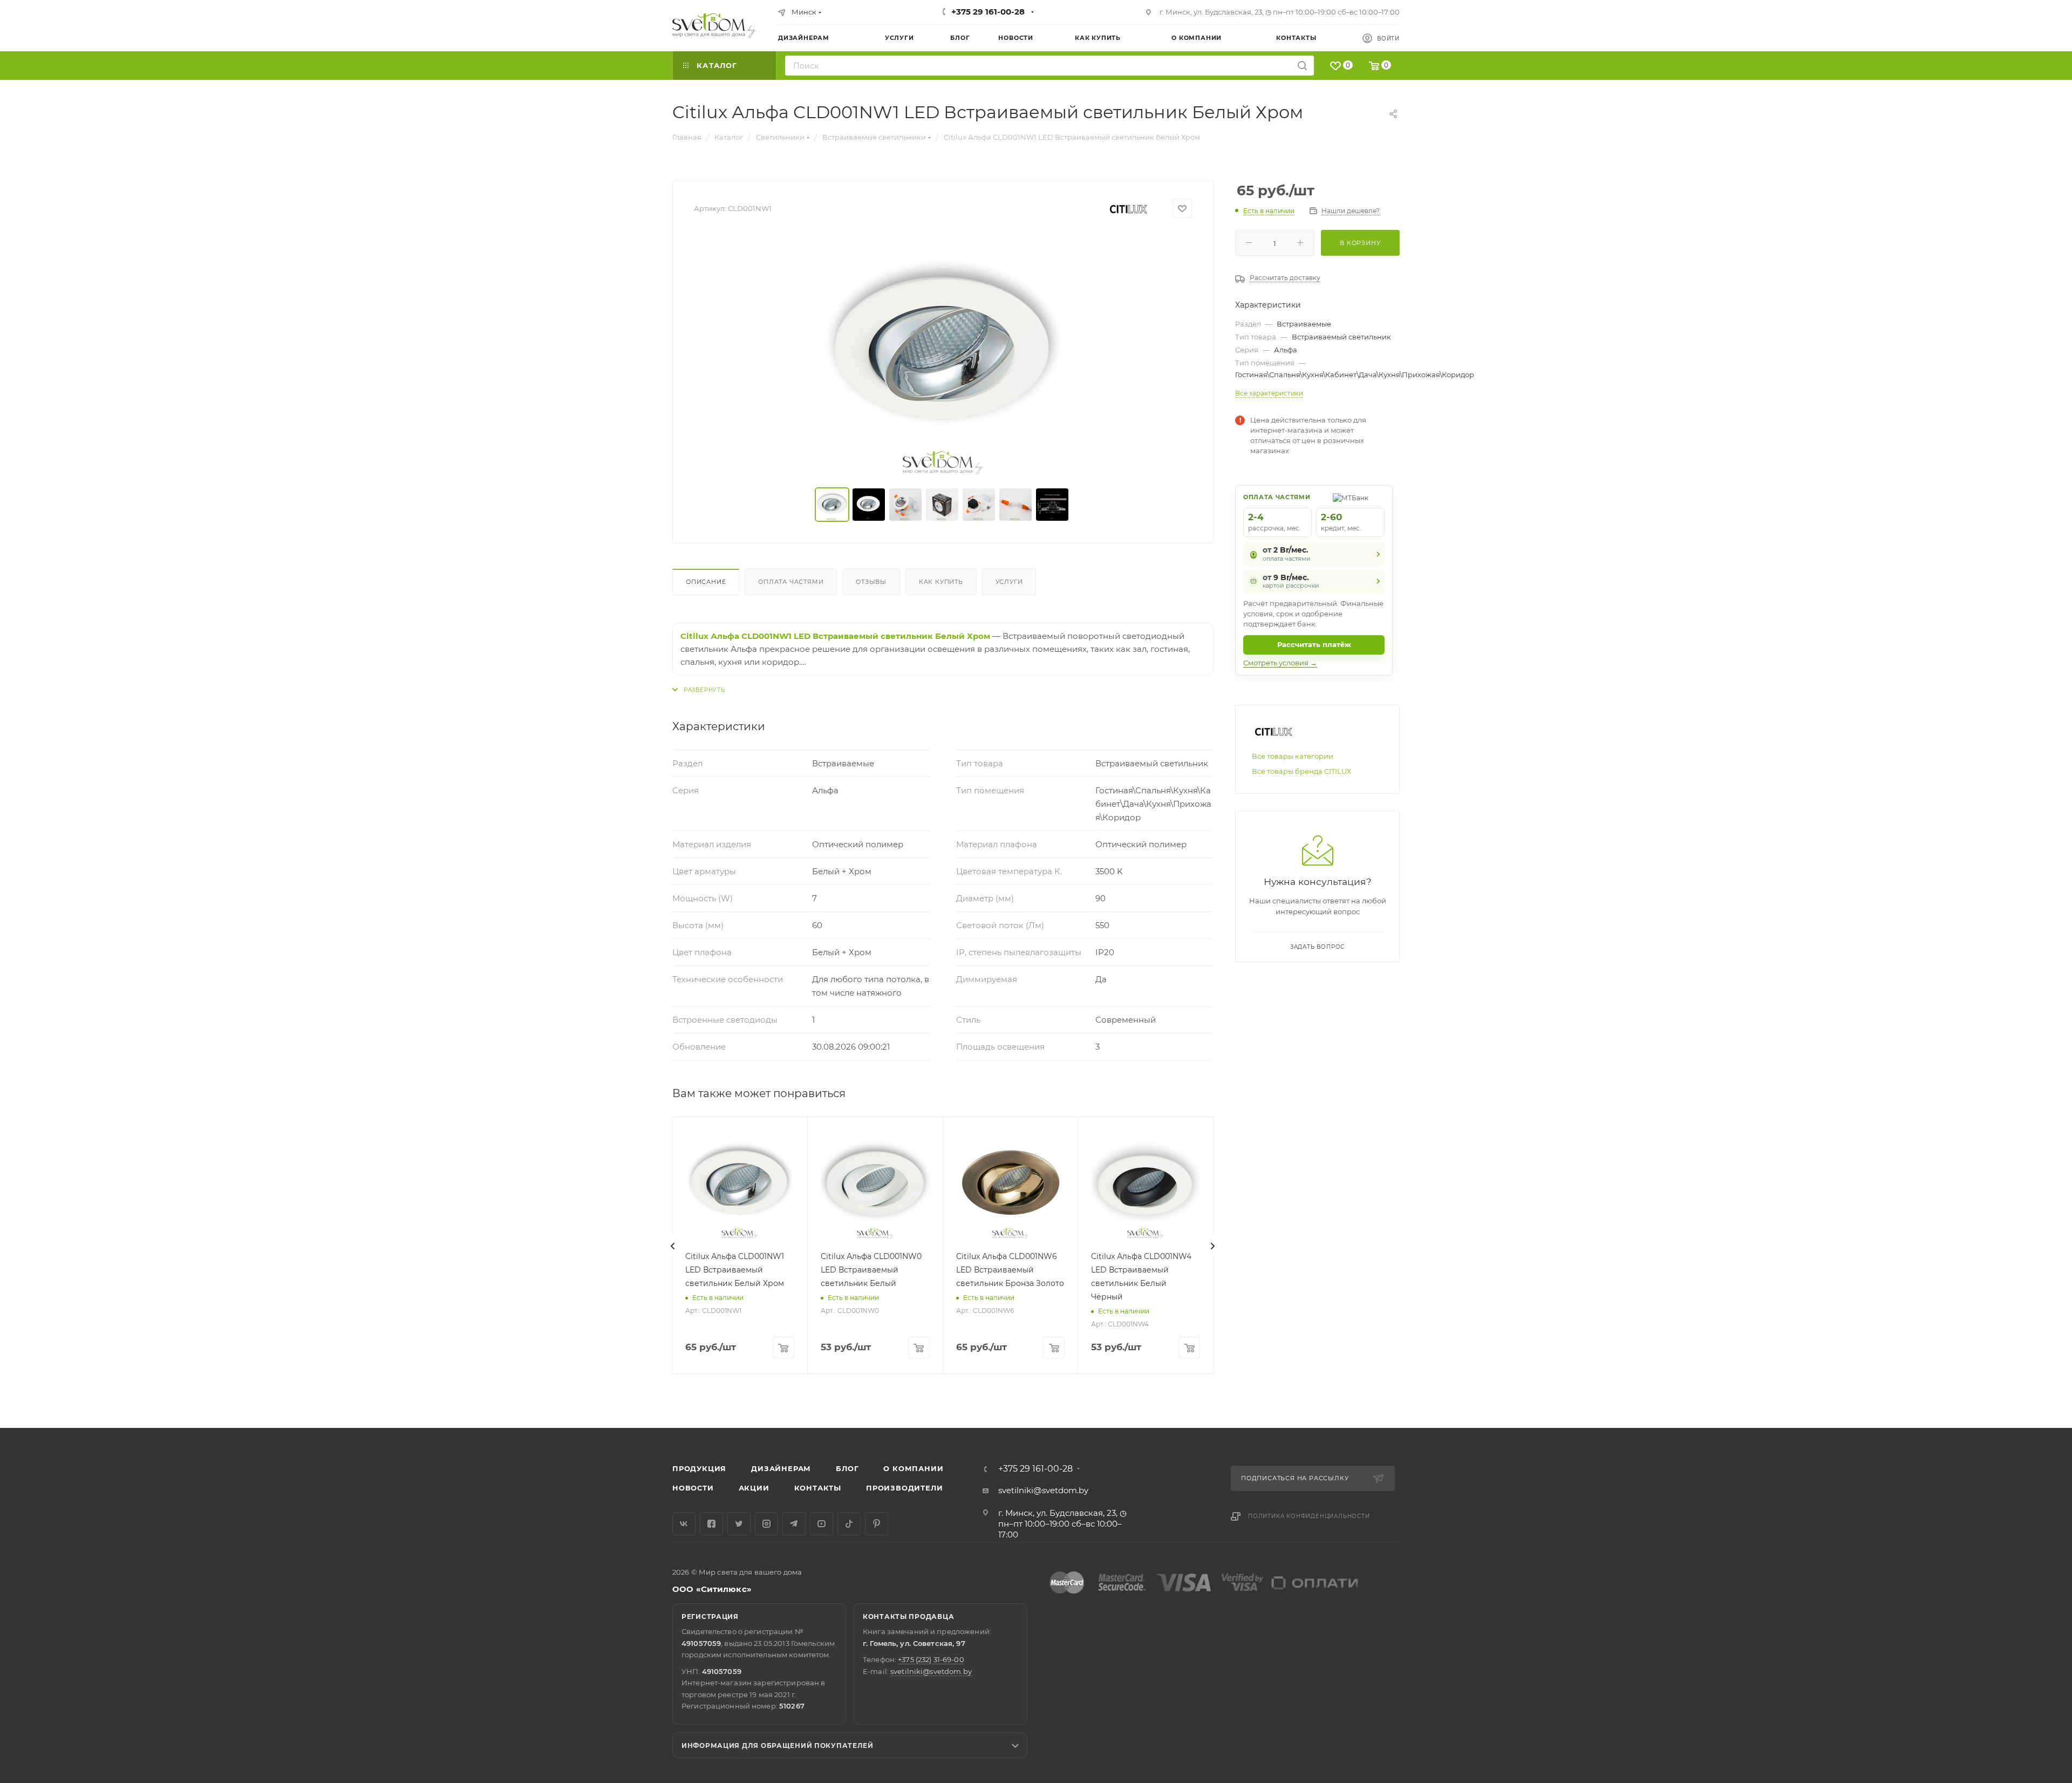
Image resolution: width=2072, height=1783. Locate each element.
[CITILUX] (1128, 209)
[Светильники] (714, 25)
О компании (913, 1468)
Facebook (711, 1524)
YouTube (822, 1524)
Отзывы (871, 582)
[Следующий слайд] (1212, 1246)
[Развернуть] (699, 690)
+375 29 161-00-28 (988, 12)
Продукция (699, 1468)
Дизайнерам (781, 1468)
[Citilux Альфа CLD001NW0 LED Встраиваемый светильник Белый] (875, 1185)
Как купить (941, 582)
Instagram (766, 1524)
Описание (706, 582)
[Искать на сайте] (1302, 66)
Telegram (794, 1524)
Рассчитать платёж (1314, 644)
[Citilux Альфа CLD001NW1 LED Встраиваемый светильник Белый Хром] (740, 1185)
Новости (693, 1488)
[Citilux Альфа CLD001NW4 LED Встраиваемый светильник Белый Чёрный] (1146, 1185)
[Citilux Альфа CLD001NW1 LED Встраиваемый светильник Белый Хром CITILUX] (943, 353)
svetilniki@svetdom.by (1043, 1490)
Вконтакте (684, 1524)
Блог (847, 1468)
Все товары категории (1293, 756)
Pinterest (877, 1524)
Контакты (818, 1488)
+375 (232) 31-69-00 (931, 1659)
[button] (2020, 1386)
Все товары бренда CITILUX (1302, 771)
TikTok (849, 1524)
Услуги (1009, 582)
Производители (904, 1488)
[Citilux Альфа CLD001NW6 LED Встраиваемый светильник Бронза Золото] (1011, 1185)
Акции (754, 1488)
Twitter (739, 1524)
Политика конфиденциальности (1309, 1516)
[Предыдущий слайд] (673, 1246)
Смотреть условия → (1280, 663)
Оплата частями (791, 582)
